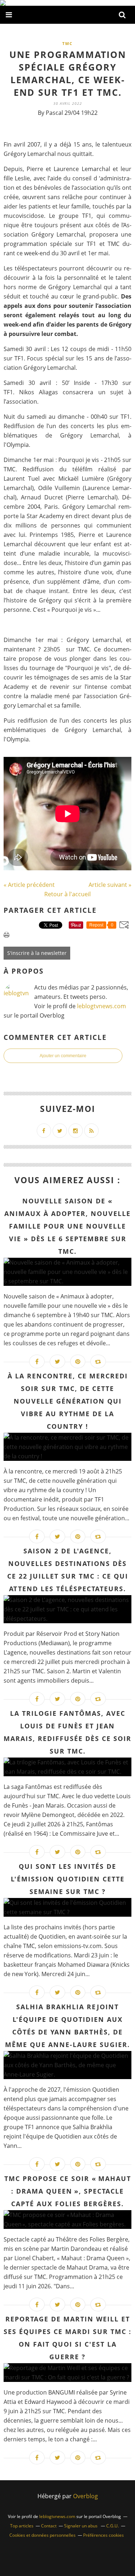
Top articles (22, 2526)
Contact (49, 2526)
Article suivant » (110, 885)
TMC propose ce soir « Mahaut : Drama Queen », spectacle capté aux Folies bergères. (68, 2191)
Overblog (85, 2496)
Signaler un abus (81, 2526)
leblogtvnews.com (102, 1006)
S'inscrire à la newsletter (37, 953)
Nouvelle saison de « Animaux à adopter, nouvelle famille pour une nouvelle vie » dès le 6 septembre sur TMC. (67, 1226)
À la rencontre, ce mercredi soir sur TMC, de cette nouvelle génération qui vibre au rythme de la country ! (68, 1401)
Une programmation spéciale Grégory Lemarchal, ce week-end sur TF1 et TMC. (68, 73)
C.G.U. (112, 2526)
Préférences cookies (103, 2535)
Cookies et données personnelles (42, 2535)
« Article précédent (29, 885)
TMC (67, 43)
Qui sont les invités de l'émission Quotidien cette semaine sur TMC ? (68, 1879)
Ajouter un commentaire (63, 1056)
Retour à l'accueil (67, 894)
